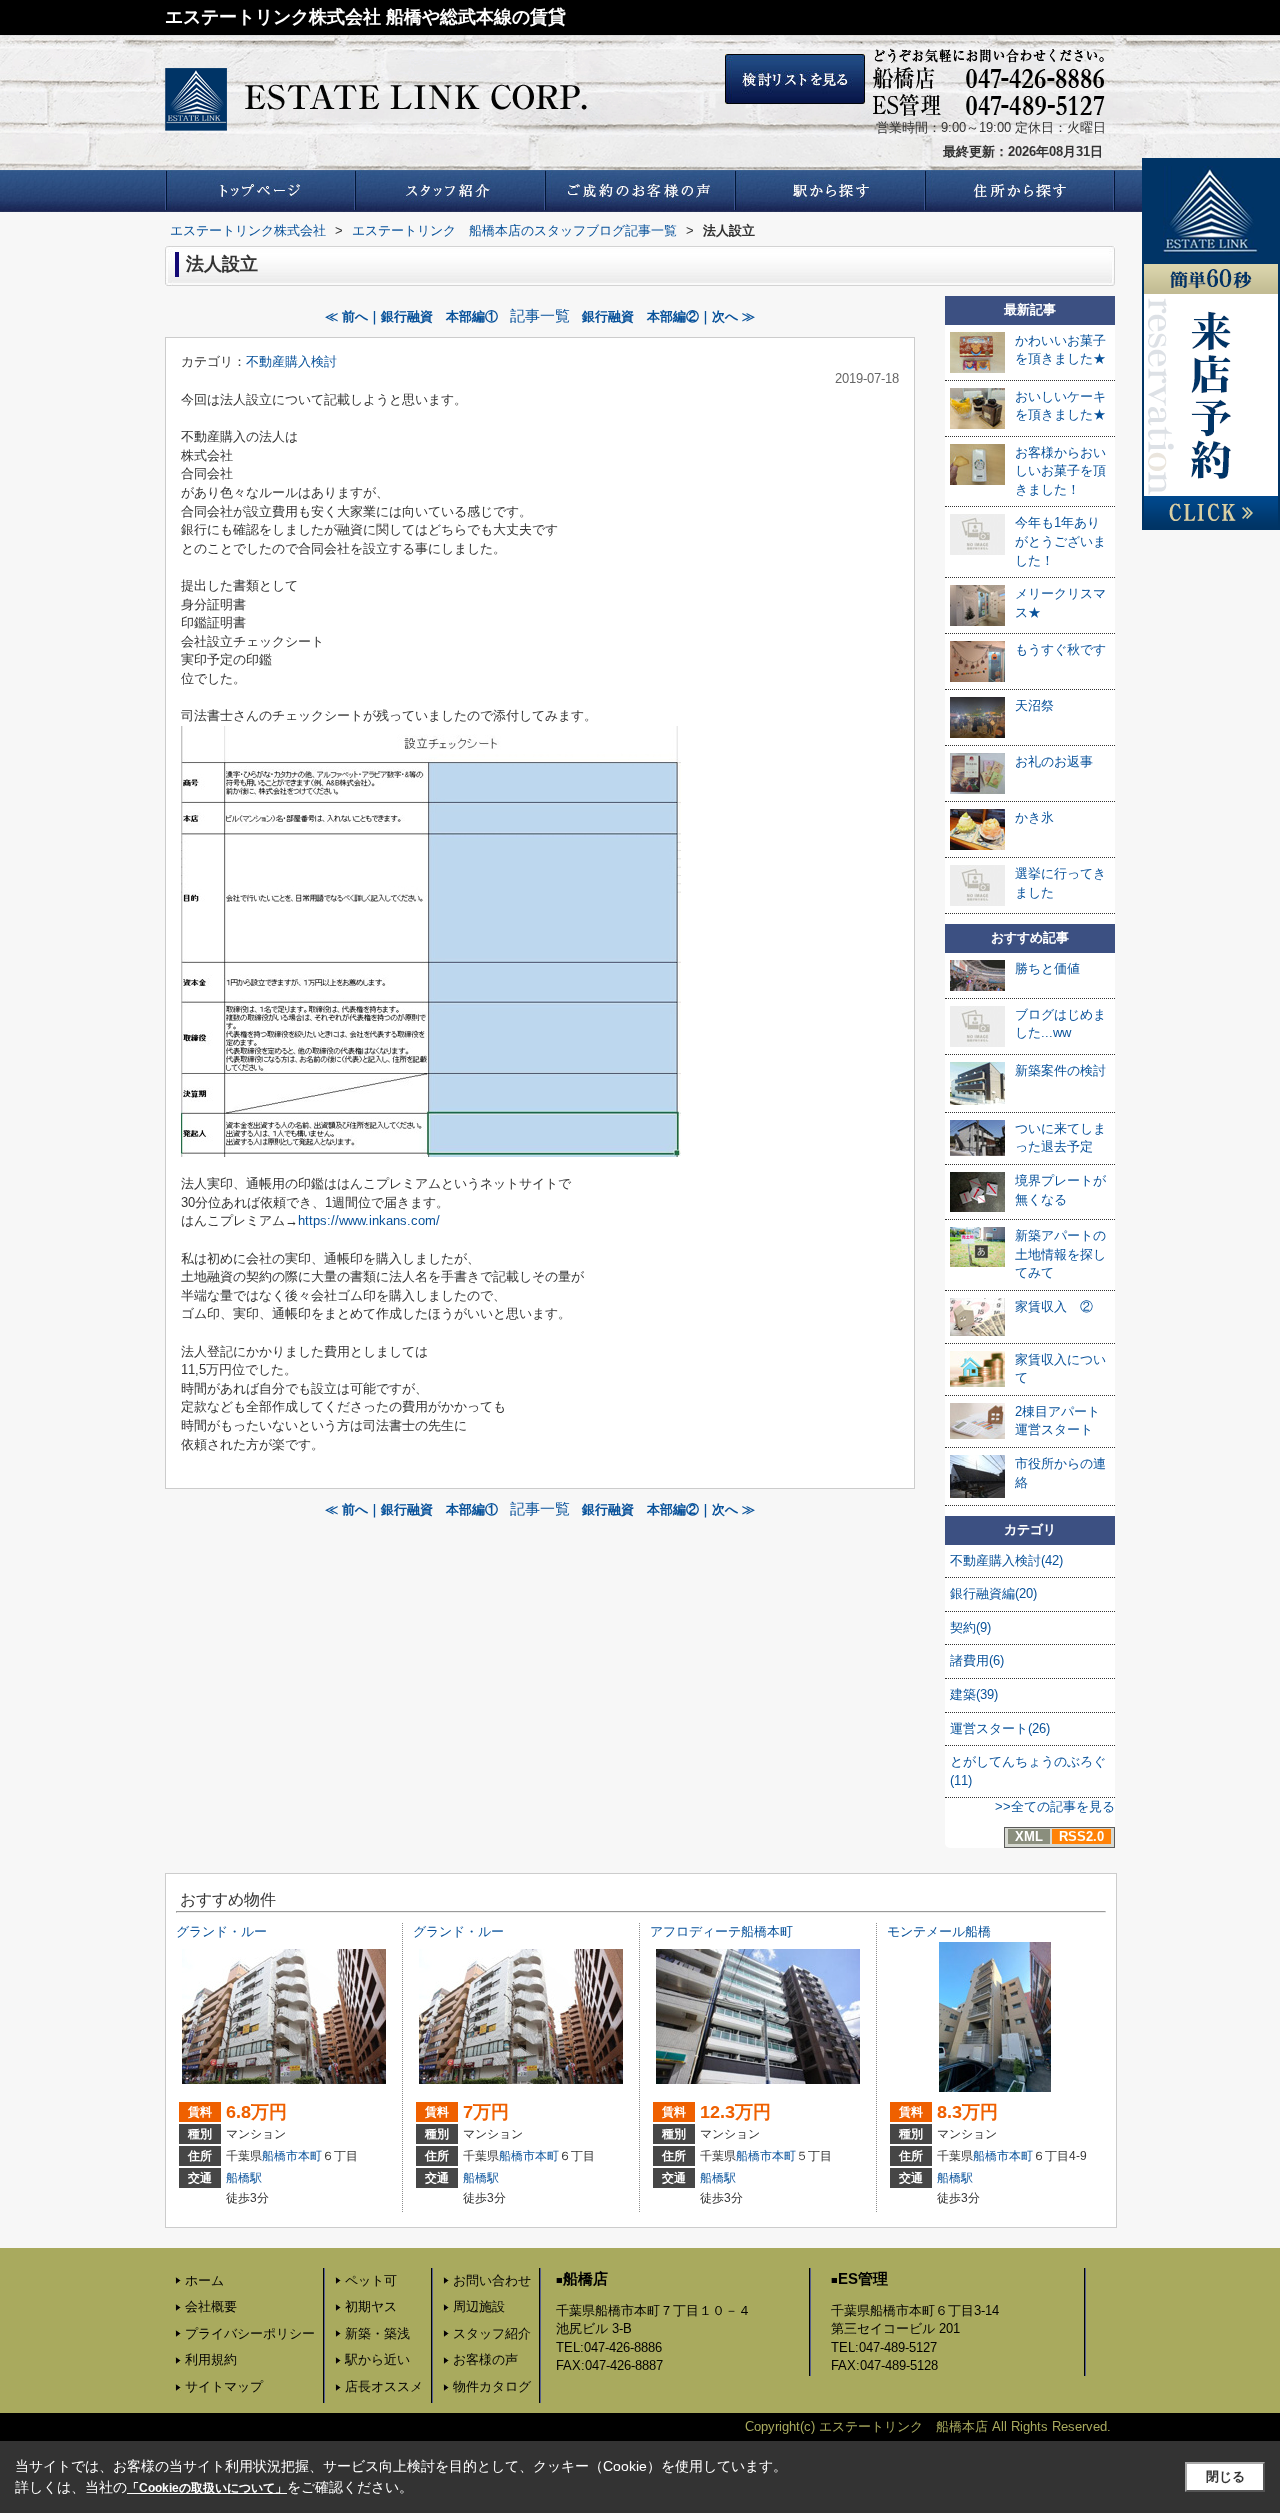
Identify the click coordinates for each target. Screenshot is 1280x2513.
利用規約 (211, 2359)
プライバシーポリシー (250, 2333)
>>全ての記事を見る (1055, 1806)
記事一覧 (540, 316)
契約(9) (970, 1627)
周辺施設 (479, 2306)
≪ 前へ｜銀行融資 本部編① (411, 316)
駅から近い (377, 2359)
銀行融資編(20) (993, 1593)
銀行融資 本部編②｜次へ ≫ (668, 316)
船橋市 (280, 2156)
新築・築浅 (377, 2333)
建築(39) (974, 1694)
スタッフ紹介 (492, 2333)
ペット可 (371, 2280)
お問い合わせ (492, 2280)
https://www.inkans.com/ (369, 1220)
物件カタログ (492, 2386)
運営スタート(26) (1000, 1728)
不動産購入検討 (291, 361)
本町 (310, 2156)
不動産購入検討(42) (1006, 1560)
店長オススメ (384, 2386)
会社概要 (211, 2306)
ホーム (204, 2280)
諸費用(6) (977, 1660)
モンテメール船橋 (939, 1931)
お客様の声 (485, 2359)
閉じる (1225, 2476)
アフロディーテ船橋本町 (721, 1931)
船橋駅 (244, 2178)
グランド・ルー (221, 1931)
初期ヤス (371, 2306)
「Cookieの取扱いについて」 (207, 2488)
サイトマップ (224, 2386)
